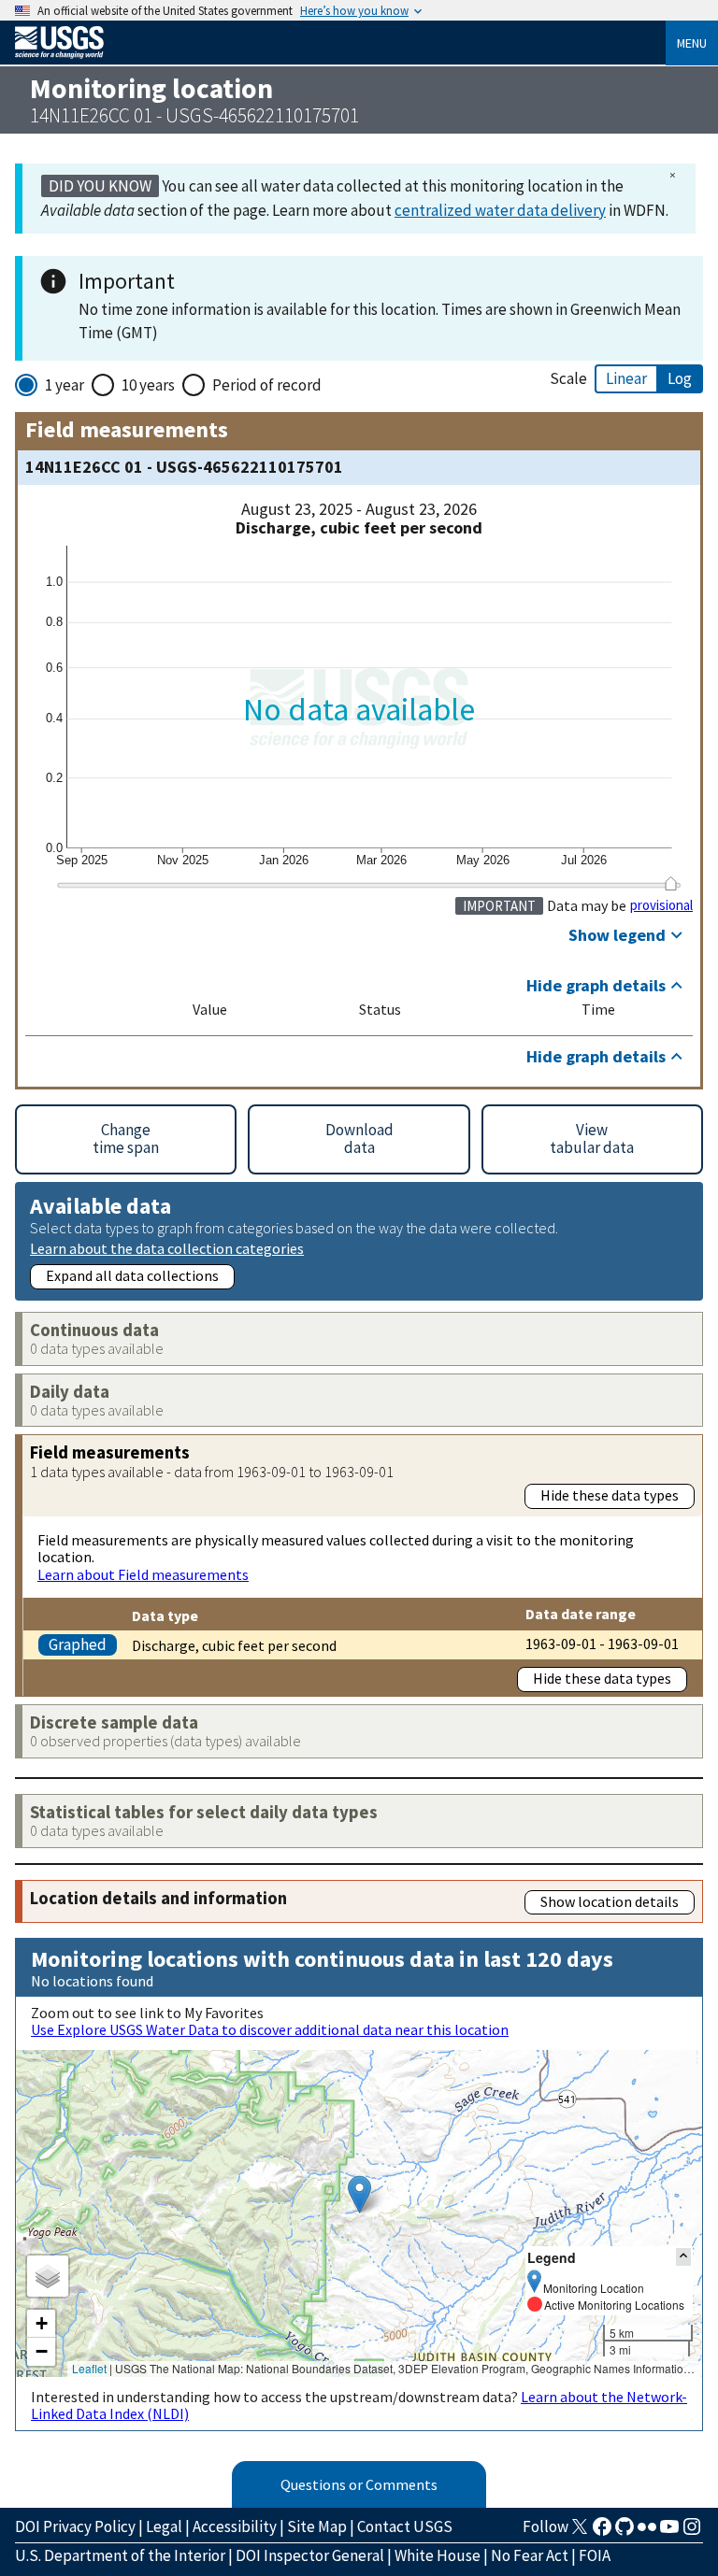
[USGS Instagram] (692, 2532)
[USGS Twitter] (580, 2532)
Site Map (317, 2526)
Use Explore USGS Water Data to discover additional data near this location (270, 2029)
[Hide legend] (683, 2257)
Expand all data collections (132, 1275)
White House (438, 2555)
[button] (359, 2194)
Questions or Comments (359, 2484)
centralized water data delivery (500, 210)
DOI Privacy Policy (75, 2526)
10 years (148, 385)
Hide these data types (610, 1495)
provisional (661, 905)
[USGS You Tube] (669, 2532)
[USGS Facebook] (602, 2532)
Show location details (610, 1901)
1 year (65, 385)
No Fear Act (530, 2555)
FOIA (595, 2555)
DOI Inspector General (310, 2555)
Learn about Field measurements (143, 1574)
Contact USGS (405, 2526)
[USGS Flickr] (647, 2532)
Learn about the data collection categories (167, 1248)
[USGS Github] (625, 2532)
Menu (692, 43)
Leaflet (89, 2368)
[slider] (671, 883)
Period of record (267, 385)
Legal (164, 2526)
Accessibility (235, 2526)
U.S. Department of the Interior (120, 2555)
